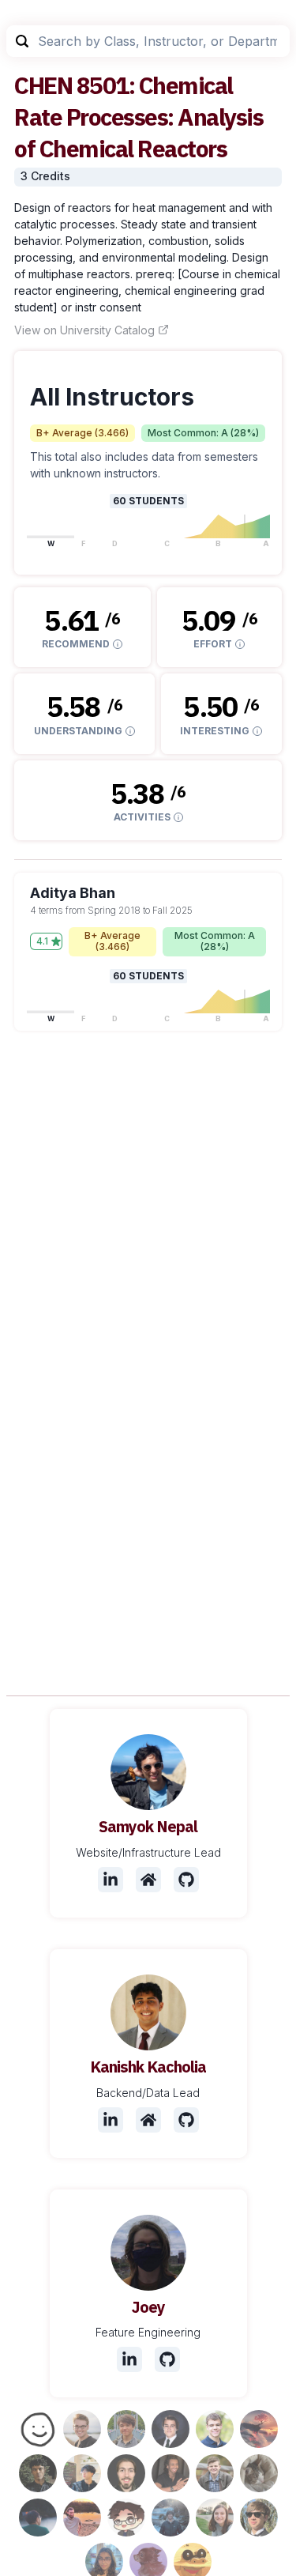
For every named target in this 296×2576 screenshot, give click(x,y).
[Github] (186, 1880)
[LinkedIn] (111, 1880)
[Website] (148, 1880)
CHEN (43, 85)
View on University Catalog (84, 330)
